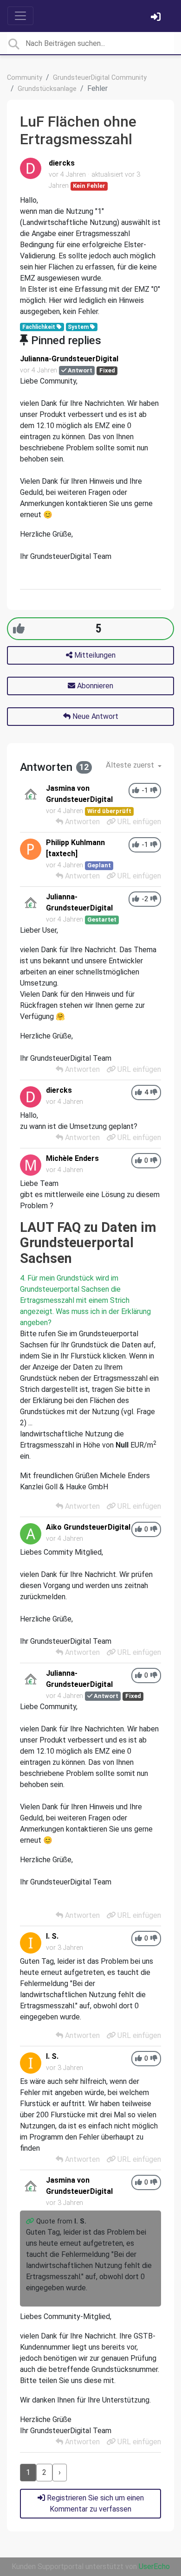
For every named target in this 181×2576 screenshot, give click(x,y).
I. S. (52, 1936)
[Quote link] (31, 2221)
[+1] (19, 629)
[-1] (154, 791)
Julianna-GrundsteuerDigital (69, 359)
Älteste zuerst (131, 765)
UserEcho (154, 2566)
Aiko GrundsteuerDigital (88, 1527)
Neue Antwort (94, 716)
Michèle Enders (72, 1158)
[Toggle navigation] (20, 16)
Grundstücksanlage (47, 89)
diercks (62, 163)
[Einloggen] (157, 18)
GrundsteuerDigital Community (100, 78)
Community (25, 78)
